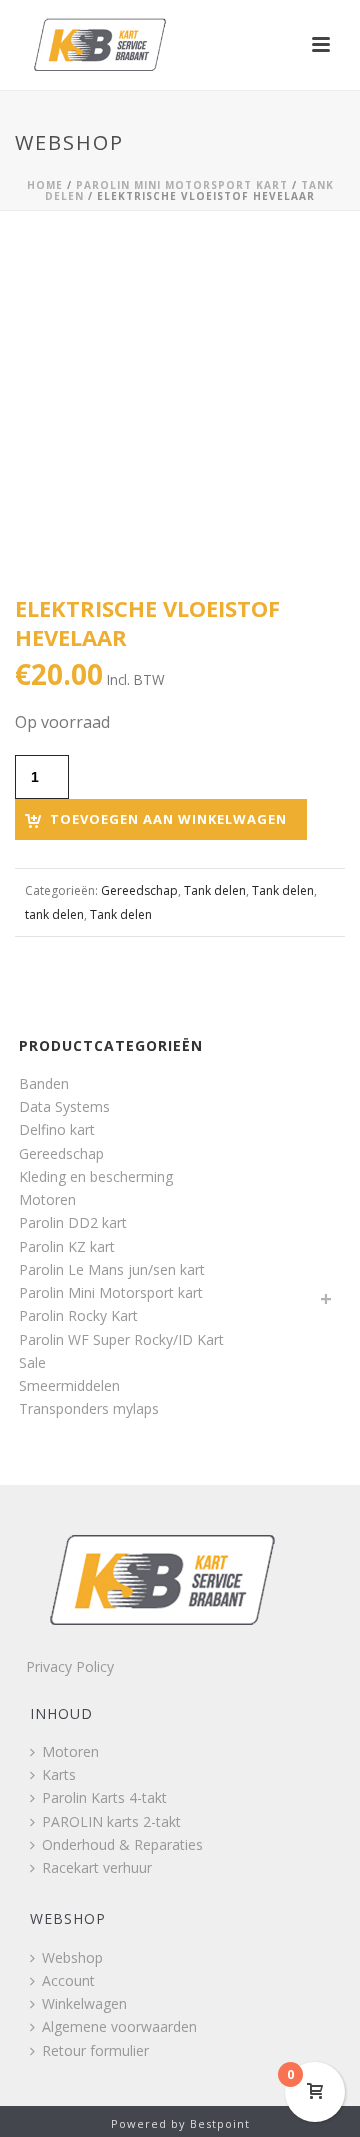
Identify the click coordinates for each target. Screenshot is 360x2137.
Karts (59, 1774)
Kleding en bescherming (96, 1176)
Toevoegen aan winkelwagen (168, 819)
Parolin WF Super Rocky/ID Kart (121, 1339)
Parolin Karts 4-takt (104, 1797)
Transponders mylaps (89, 1408)
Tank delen (215, 890)
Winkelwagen (84, 2003)
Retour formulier (95, 2050)
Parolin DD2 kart (73, 1222)
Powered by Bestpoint (180, 2123)
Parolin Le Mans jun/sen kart (112, 1269)
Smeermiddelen (69, 1385)
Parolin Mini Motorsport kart (182, 185)
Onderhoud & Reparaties (122, 1844)
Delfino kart (57, 1129)
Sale (32, 1362)
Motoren (47, 1199)
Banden (44, 1083)
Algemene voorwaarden (119, 2026)
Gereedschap (139, 890)
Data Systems (64, 1106)
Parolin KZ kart (67, 1246)
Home (45, 185)
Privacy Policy (70, 1666)
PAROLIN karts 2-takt (111, 1821)
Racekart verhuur (97, 1867)
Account (68, 1980)
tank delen (54, 914)
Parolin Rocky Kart (78, 1315)
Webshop (72, 1957)
